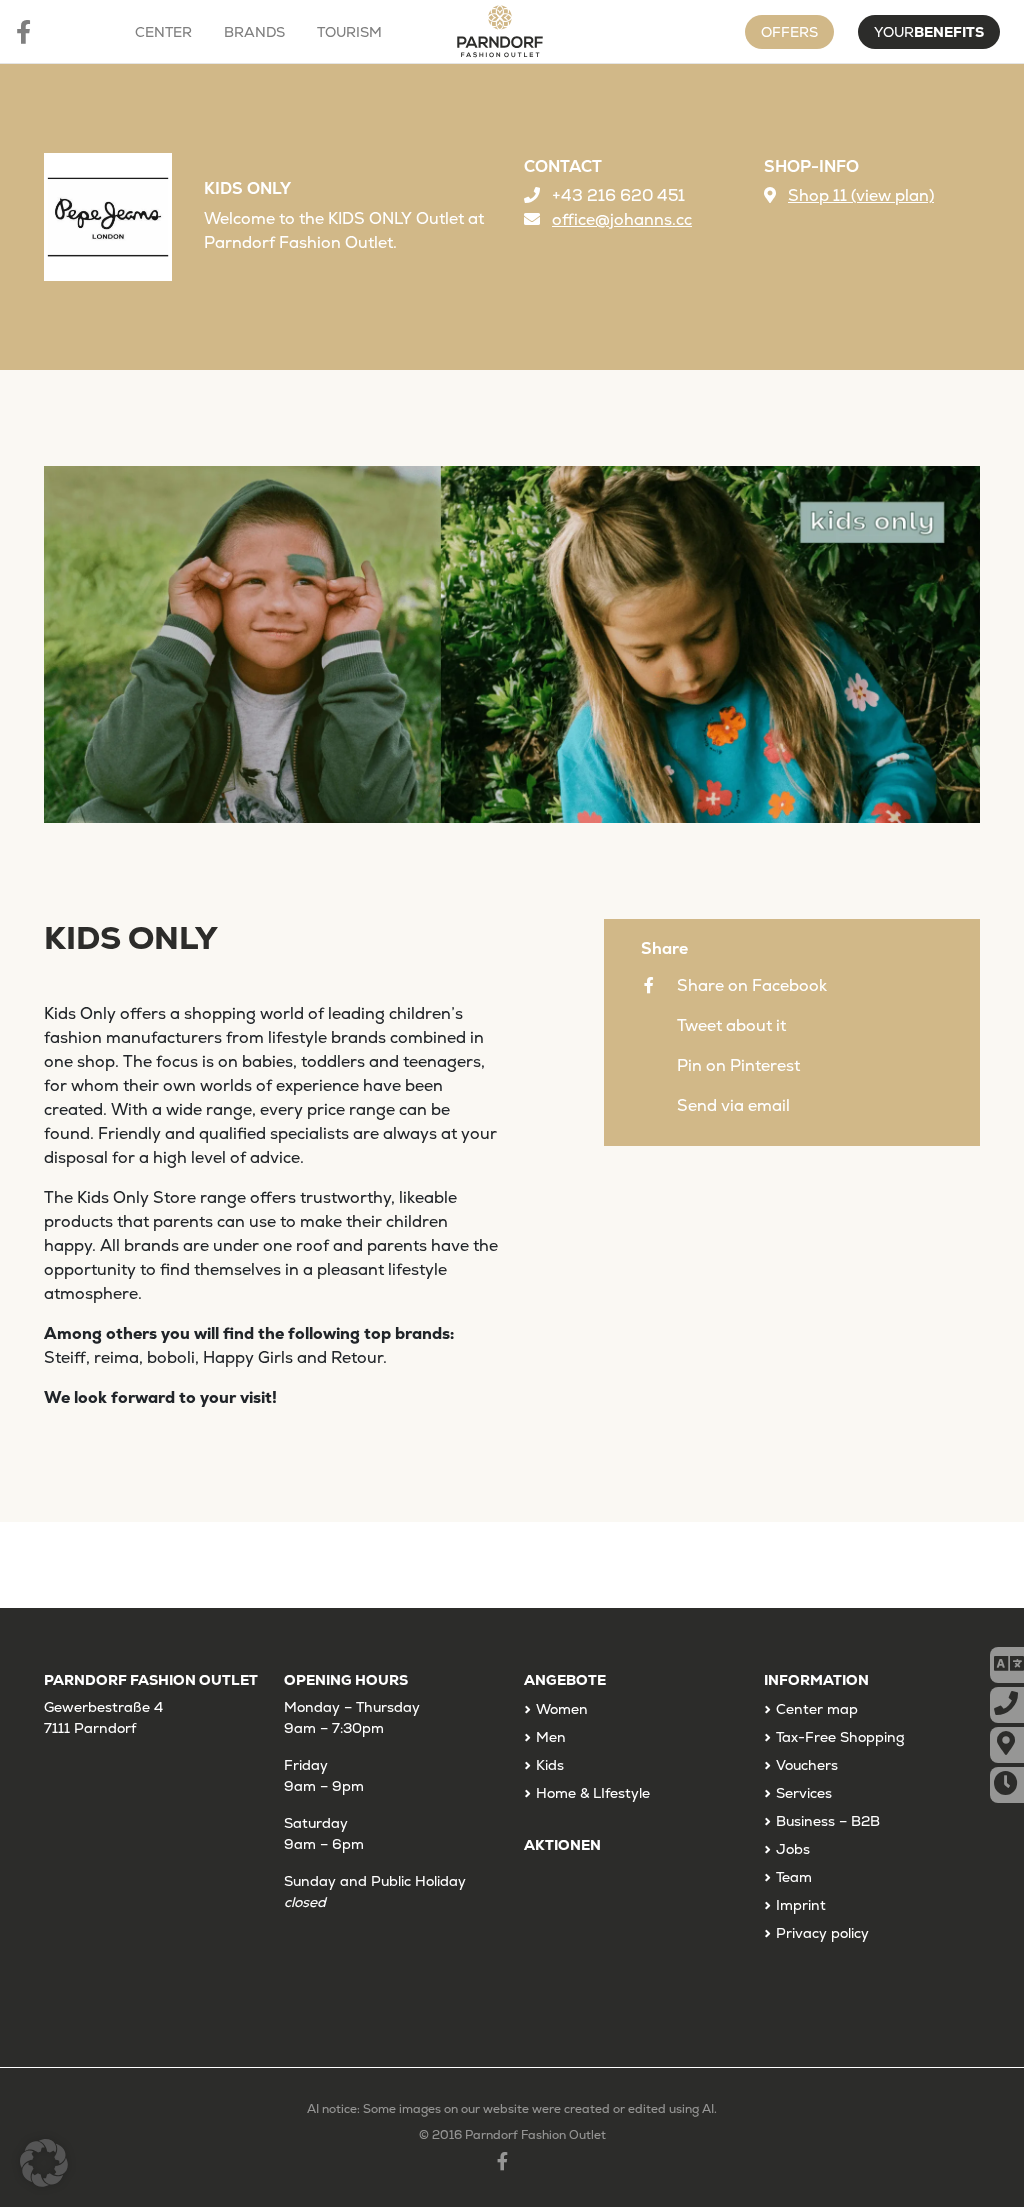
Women (562, 1709)
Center (163, 32)
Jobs (793, 1849)
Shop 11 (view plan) (861, 195)
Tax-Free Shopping (840, 1737)
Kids (550, 1765)
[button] (44, 2163)
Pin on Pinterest (738, 1065)
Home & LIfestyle (593, 1793)
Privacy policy (822, 1933)
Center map (817, 1709)
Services (804, 1793)
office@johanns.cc (622, 219)
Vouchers (807, 1765)
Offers (789, 32)
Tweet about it (731, 1025)
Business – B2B (828, 1821)
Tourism (349, 32)
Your (929, 32)
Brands (254, 32)
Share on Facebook (752, 985)
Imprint (801, 1905)
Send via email (733, 1105)
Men (551, 1737)
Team (794, 1877)
